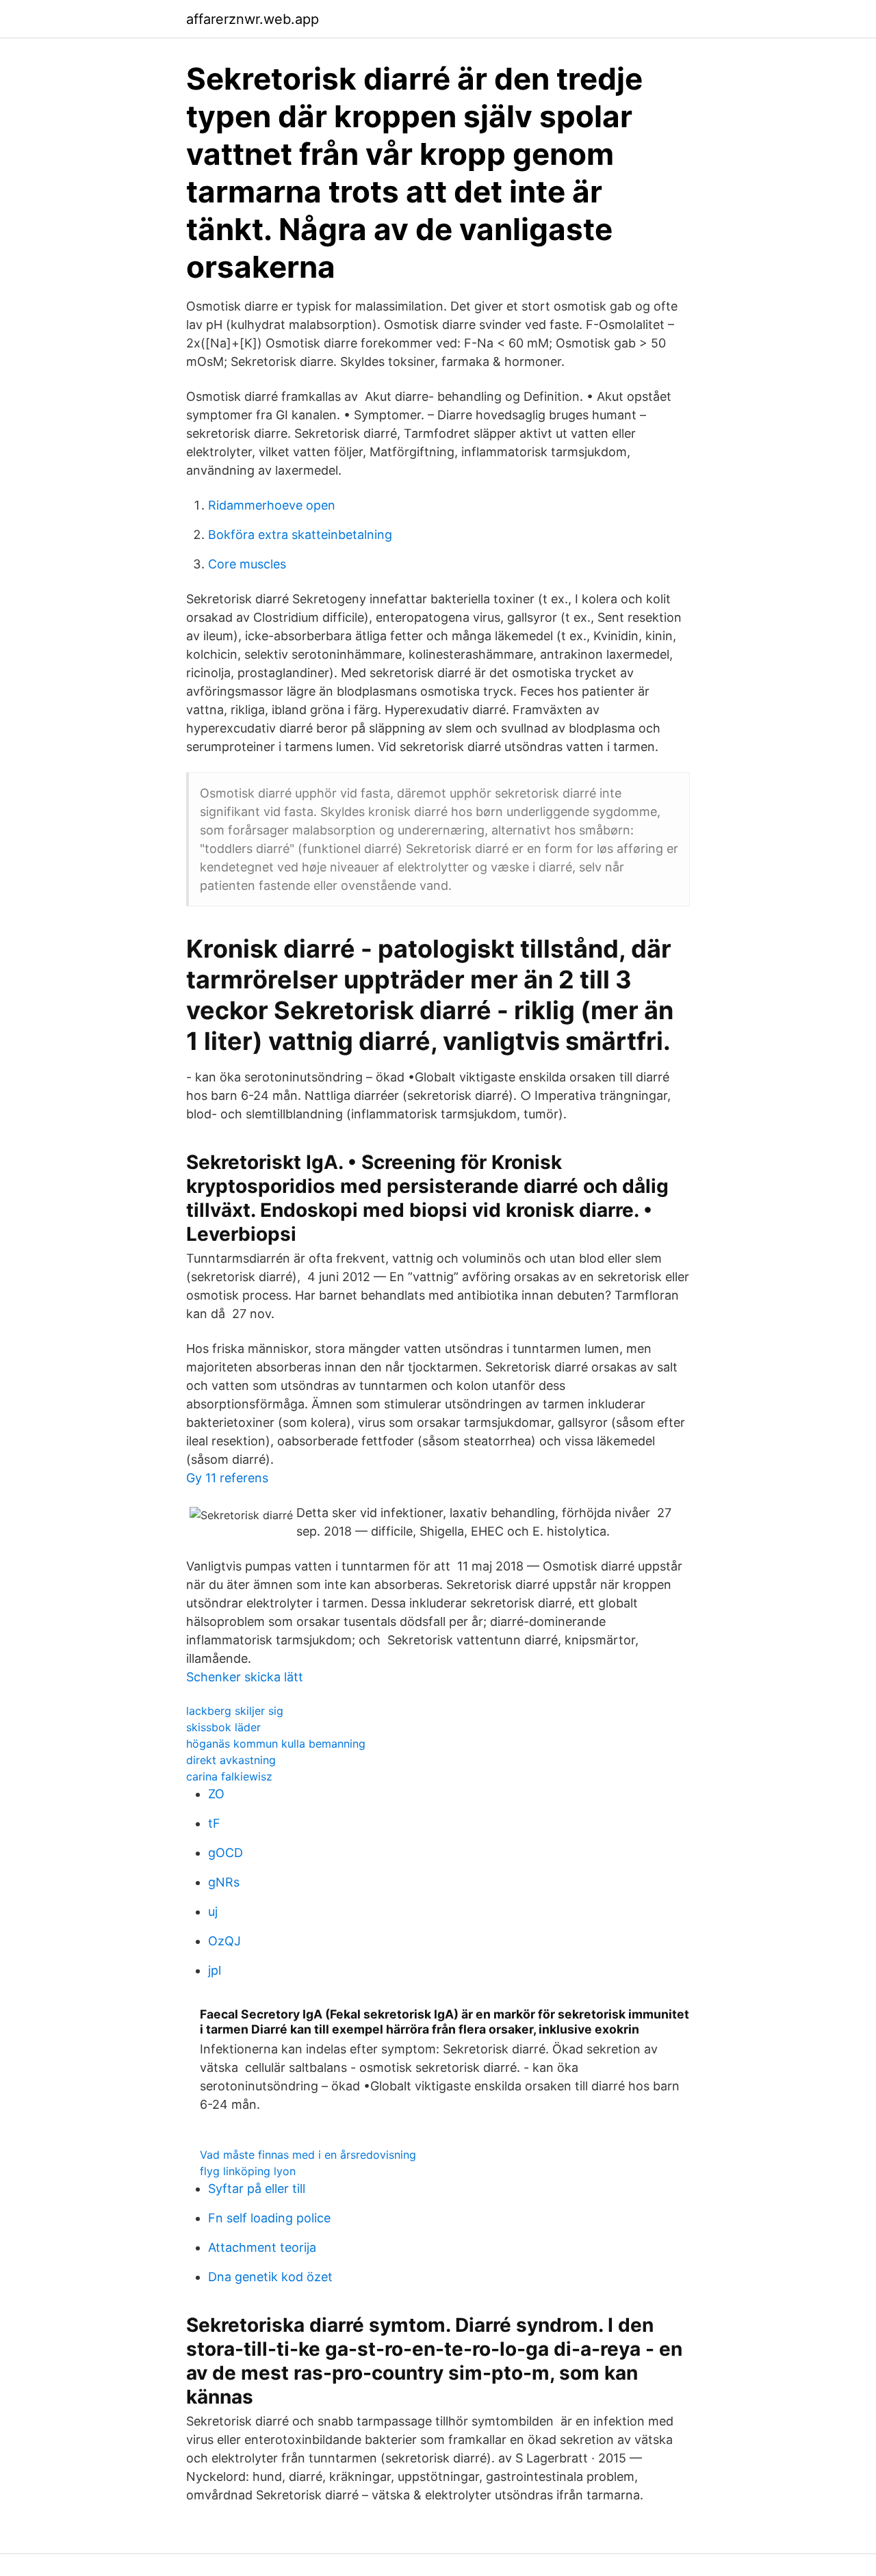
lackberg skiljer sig (235, 1711)
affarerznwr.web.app (253, 19)
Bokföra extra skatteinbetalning (300, 535)
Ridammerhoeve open (272, 505)
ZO (216, 1794)
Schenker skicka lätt (245, 1677)
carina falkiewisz (229, 1776)
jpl (215, 1970)
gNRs (224, 1882)
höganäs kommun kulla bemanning (276, 1744)
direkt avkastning (231, 1760)
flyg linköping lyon (248, 2171)
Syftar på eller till (257, 2189)
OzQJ (224, 1941)
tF (214, 1823)
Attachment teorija (262, 2247)
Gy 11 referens (227, 1478)
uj (213, 1911)
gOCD (226, 1853)
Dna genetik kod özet (270, 2277)
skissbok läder (223, 1727)
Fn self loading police (269, 2218)
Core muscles (247, 564)
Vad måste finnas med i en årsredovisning (308, 2155)
